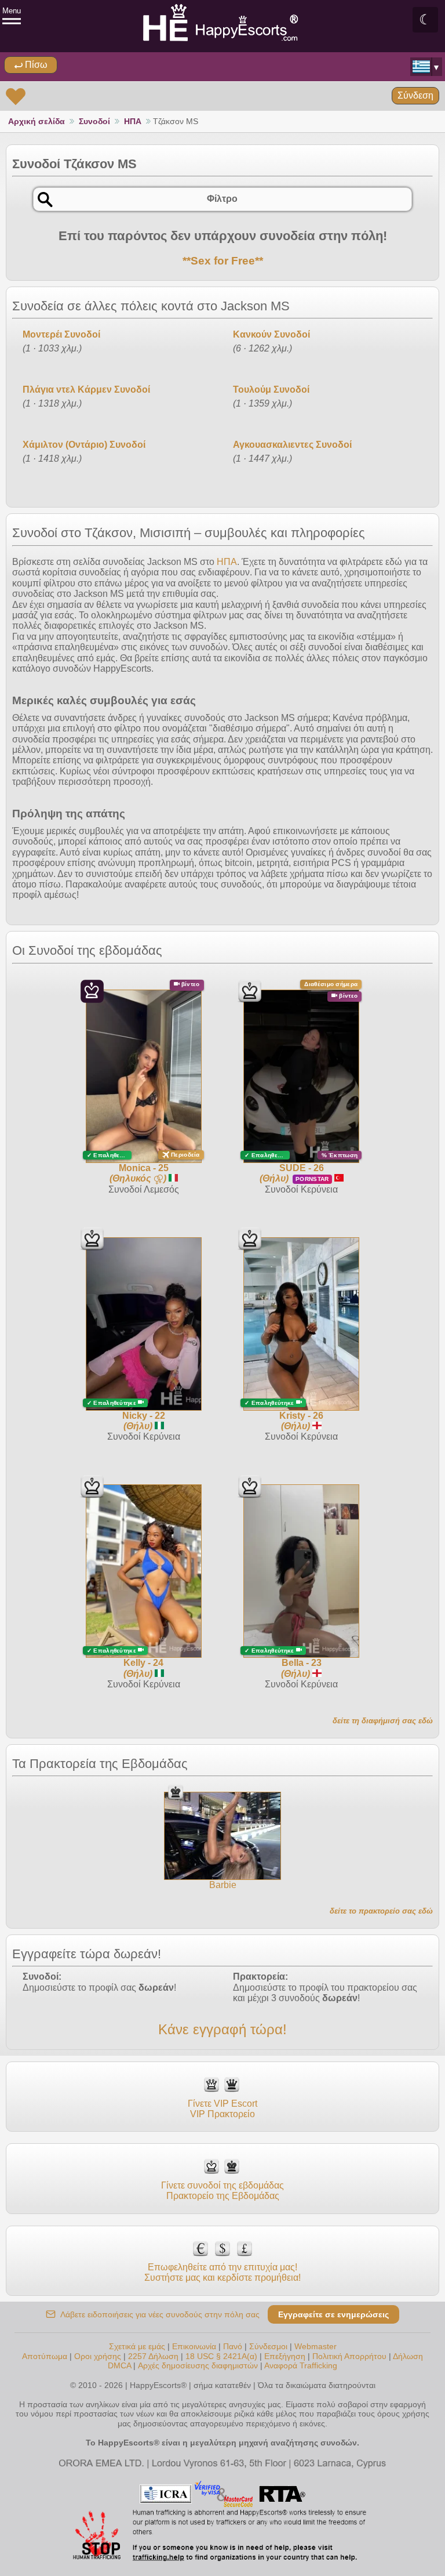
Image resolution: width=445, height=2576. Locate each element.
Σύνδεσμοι (268, 2346)
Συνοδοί (94, 121)
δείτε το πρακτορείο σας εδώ (381, 1911)
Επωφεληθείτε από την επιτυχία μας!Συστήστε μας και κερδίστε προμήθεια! (222, 2272)
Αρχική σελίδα (37, 121)
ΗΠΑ (133, 121)
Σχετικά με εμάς (137, 2346)
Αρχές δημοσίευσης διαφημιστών (198, 2365)
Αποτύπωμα (45, 2356)
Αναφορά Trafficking (301, 2365)
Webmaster (315, 2346)
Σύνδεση (415, 95)
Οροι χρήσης (98, 2356)
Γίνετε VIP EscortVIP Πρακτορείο (222, 2109)
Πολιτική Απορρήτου (349, 2356)
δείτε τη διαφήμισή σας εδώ (383, 1721)
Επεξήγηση (286, 2356)
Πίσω (35, 65)
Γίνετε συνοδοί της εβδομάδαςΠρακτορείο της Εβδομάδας (222, 2191)
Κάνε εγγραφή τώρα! (222, 2029)
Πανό (233, 2346)
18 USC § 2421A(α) (221, 2356)
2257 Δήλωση (153, 2356)
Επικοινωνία (194, 2346)
